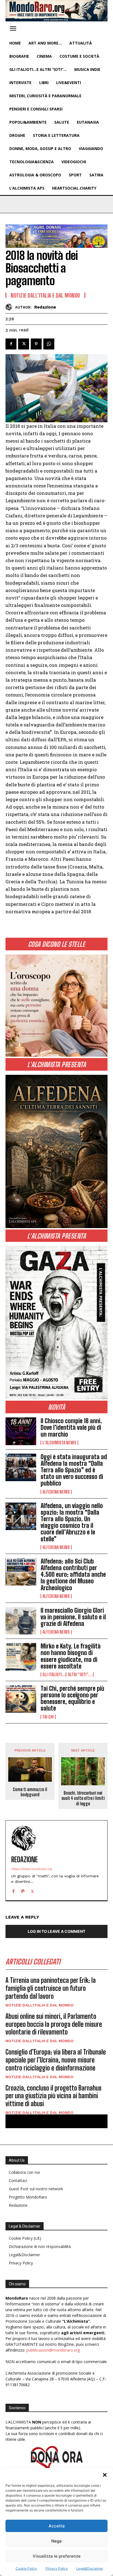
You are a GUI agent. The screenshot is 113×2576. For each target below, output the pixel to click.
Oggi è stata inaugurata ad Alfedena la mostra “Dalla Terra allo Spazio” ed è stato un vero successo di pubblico (74, 1470)
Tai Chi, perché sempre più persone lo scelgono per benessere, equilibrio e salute (72, 1698)
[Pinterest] (36, 344)
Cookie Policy (26, 2568)
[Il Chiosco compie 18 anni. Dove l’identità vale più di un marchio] (21, 1431)
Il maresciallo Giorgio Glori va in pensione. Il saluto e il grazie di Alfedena (73, 1617)
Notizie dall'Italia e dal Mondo (45, 295)
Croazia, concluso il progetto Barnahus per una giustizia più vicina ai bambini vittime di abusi (53, 2096)
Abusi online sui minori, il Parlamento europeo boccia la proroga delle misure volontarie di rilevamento (54, 2024)
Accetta (57, 2526)
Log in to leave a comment (56, 1931)
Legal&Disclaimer (90, 2568)
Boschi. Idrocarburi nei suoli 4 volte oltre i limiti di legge (83, 1798)
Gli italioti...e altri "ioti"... (67, 1675)
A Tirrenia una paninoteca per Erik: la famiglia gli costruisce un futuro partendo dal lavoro (51, 1988)
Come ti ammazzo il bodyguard (30, 1792)
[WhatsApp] (49, 344)
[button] (105, 2475)
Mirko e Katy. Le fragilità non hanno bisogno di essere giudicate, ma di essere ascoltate (71, 1656)
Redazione (45, 307)
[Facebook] (11, 344)
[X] (24, 344)
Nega (56, 2541)
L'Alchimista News (59, 1443)
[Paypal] (23, 1890)
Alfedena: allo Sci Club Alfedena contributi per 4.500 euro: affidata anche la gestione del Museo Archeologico (73, 1575)
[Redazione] (10, 307)
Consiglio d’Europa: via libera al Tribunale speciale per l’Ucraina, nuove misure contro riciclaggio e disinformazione (56, 2060)
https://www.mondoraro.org (32, 1869)
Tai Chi (48, 1717)
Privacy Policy (57, 2568)
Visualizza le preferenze (57, 2556)
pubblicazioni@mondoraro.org (53, 2350)
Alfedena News (56, 1492)
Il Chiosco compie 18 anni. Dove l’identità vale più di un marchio (71, 1427)
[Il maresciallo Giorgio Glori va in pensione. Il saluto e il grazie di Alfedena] (21, 1621)
